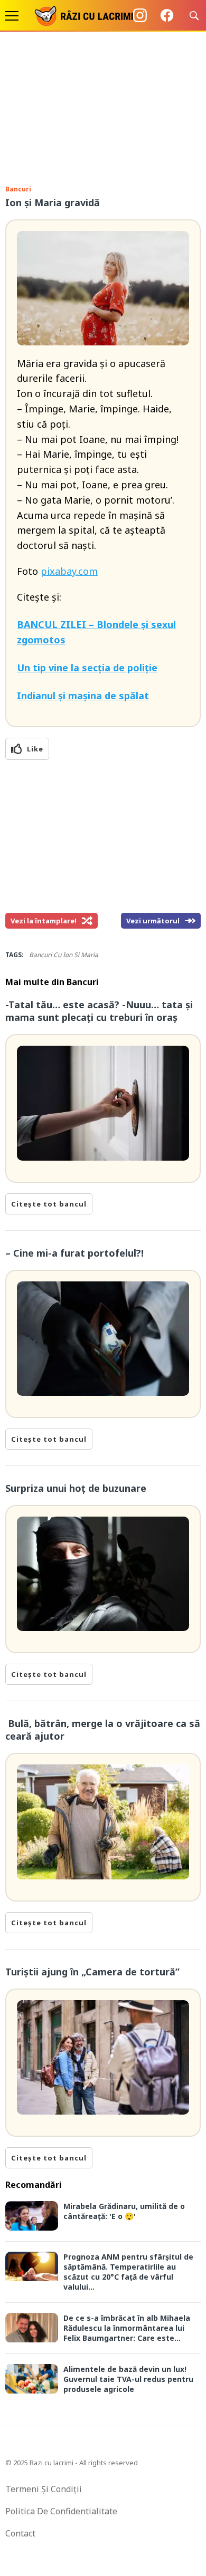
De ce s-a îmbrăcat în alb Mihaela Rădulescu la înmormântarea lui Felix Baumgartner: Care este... (127, 2328)
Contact (20, 2533)
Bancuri (18, 189)
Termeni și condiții (44, 2489)
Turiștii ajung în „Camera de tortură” (92, 1972)
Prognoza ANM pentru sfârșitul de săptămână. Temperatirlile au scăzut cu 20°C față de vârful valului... (128, 2272)
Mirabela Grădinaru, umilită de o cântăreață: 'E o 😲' (124, 2211)
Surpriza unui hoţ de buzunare (76, 1488)
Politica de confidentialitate (61, 2511)
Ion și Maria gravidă (53, 202)
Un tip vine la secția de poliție (87, 668)
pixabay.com (69, 571)
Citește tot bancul (49, 1204)
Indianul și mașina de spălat (83, 696)
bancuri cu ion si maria (64, 955)
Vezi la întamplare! (44, 921)
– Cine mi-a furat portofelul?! (74, 1253)
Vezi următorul (153, 921)
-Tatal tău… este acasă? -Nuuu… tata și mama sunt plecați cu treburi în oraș (99, 1011)
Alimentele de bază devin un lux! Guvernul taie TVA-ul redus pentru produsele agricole (128, 2379)
